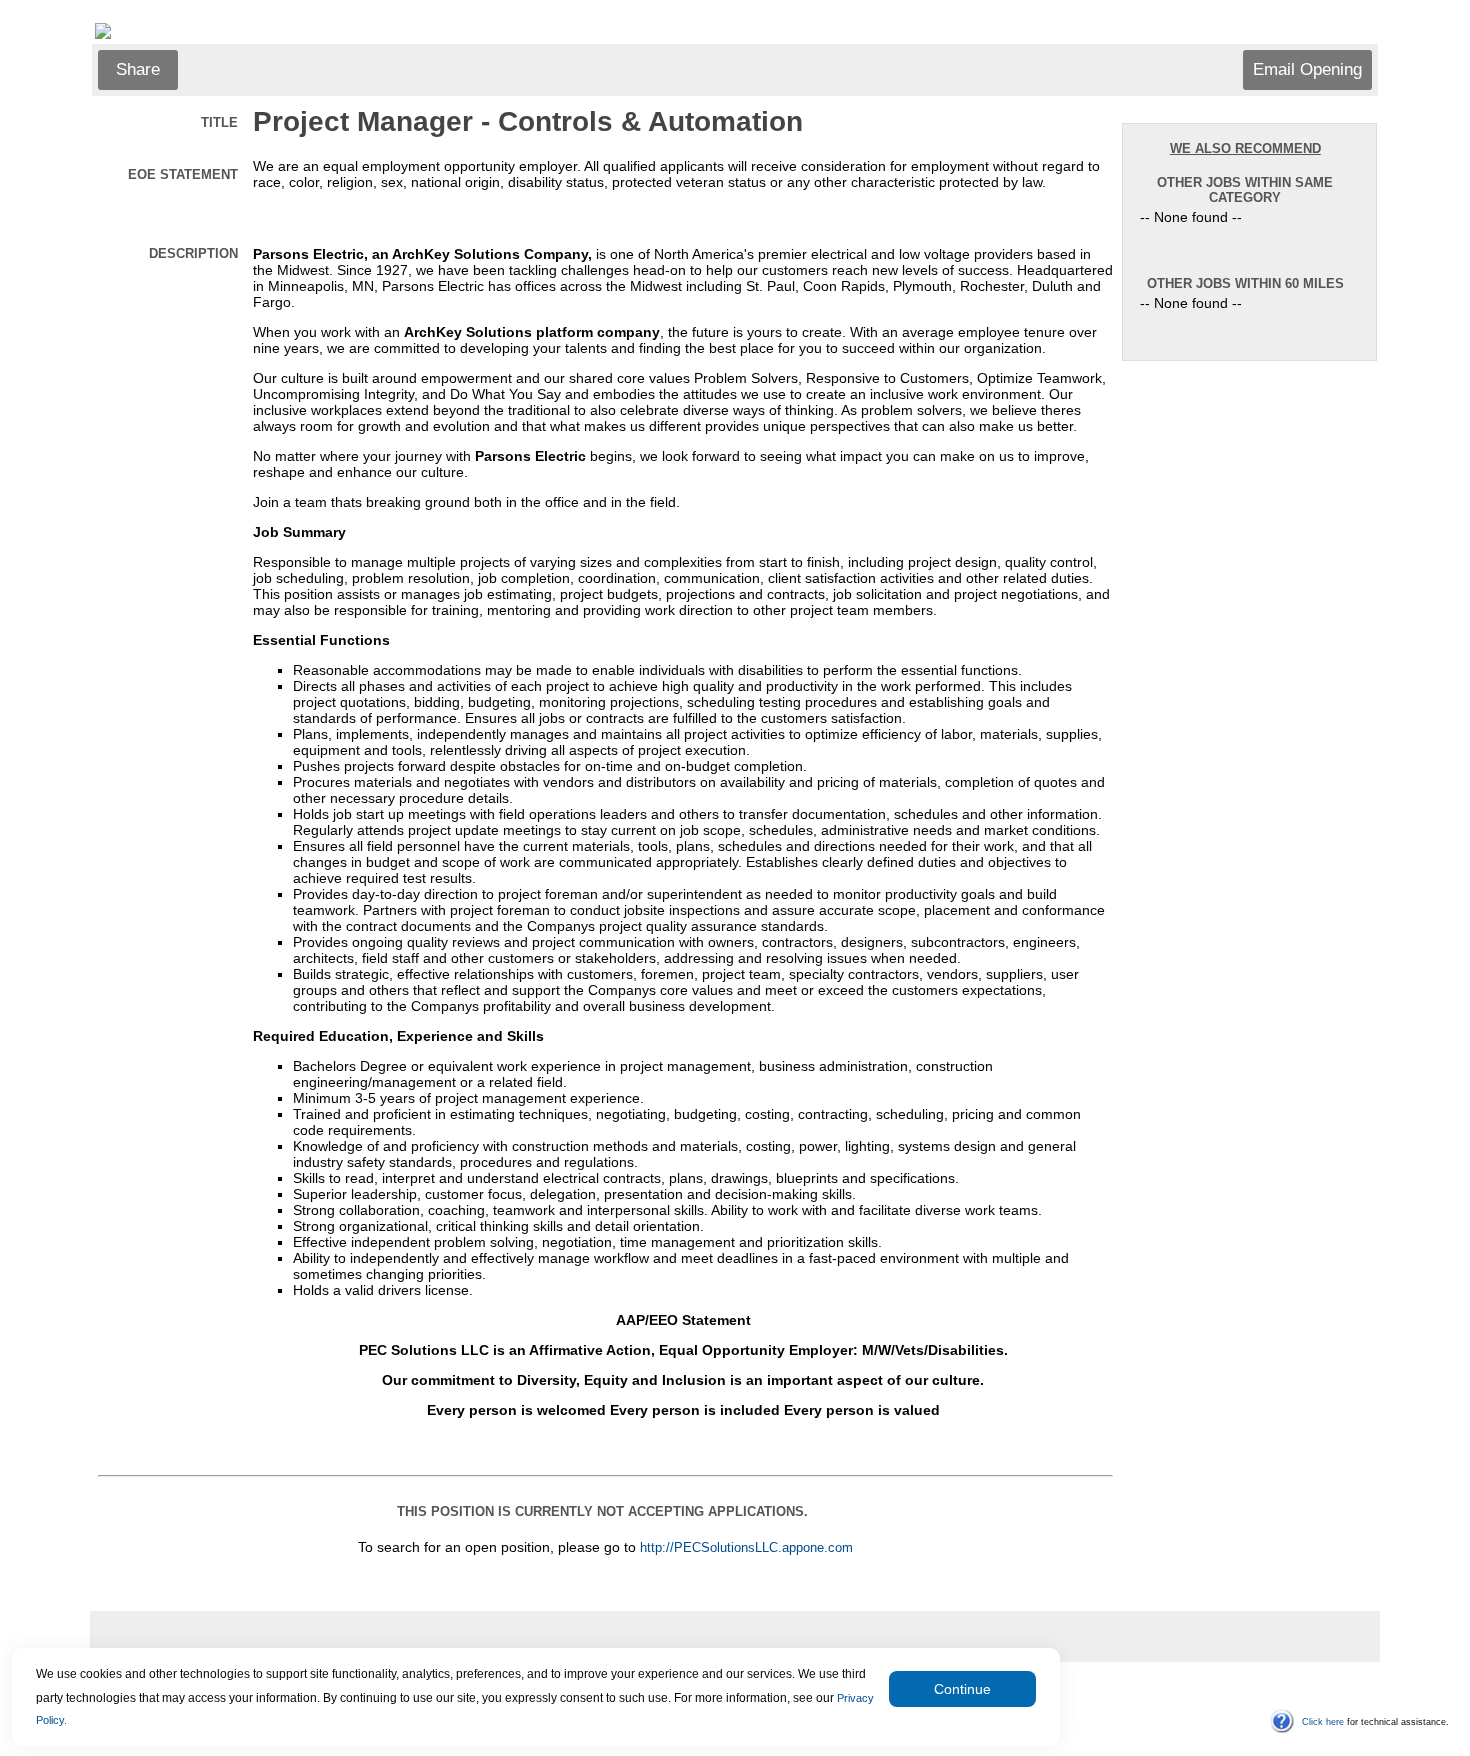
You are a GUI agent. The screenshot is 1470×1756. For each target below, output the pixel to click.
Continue (962, 1689)
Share (138, 69)
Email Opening (1307, 69)
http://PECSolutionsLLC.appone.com (746, 1548)
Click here (1323, 1722)
